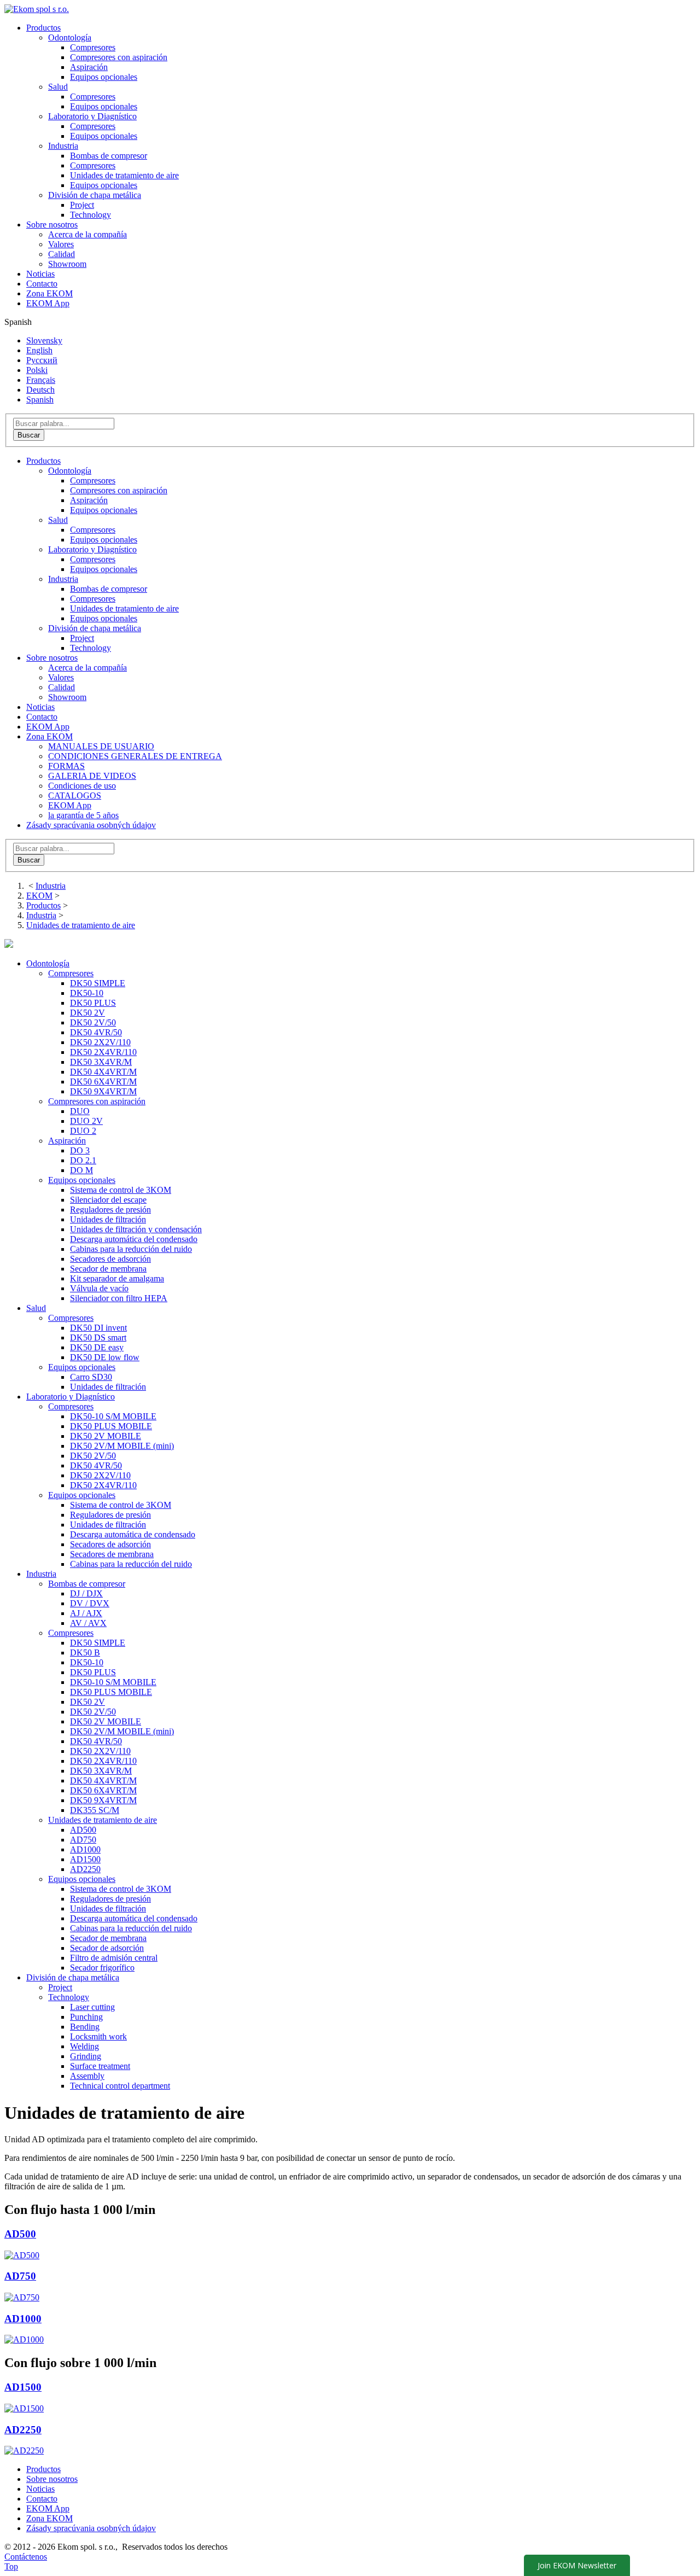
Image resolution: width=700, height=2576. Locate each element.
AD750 (83, 1840)
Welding (84, 2046)
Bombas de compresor (109, 156)
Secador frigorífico (102, 1968)
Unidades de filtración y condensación (136, 1229)
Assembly (87, 2076)
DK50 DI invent (98, 1328)
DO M (81, 1170)
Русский (42, 360)
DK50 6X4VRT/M (103, 1082)
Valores (61, 244)
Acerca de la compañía (87, 234)
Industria (63, 579)
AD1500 (85, 1859)
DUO (80, 1111)
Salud (58, 520)
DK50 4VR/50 (96, 1032)
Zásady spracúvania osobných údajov (91, 825)
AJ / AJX (86, 1613)
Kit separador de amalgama (117, 1278)
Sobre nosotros (52, 225)
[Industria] (9, 945)
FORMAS (66, 766)
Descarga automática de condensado (133, 1534)
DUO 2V (86, 1121)
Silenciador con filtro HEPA (119, 1298)
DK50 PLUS (93, 1003)
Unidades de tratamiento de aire (124, 175)
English (39, 350)
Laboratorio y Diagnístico (92, 549)
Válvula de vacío (99, 1288)
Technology (91, 215)
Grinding (86, 2056)
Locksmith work (98, 2036)
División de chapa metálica (95, 628)
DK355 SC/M (95, 1810)
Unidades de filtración (108, 1219)
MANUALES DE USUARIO (101, 746)
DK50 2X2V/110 (100, 1042)
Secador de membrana (108, 1269)
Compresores (93, 47)
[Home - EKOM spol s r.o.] (37, 9)
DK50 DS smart (98, 1337)
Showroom (67, 264)
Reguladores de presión (110, 1210)
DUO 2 (83, 1131)
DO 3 (80, 1150)
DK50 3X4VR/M (101, 1062)
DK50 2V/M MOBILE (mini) (122, 1446)
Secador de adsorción (107, 1948)
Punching (86, 2017)
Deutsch (40, 390)
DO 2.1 (83, 1160)
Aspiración (89, 67)
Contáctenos (26, 2557)
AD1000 (85, 1849)
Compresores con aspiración (119, 57)
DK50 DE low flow (105, 1357)
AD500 (83, 1830)
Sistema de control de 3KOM (121, 1190)
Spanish (40, 400)
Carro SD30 (91, 1377)
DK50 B (85, 1653)
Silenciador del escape (108, 1200)
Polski (37, 370)
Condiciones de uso (82, 786)
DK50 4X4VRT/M (103, 1072)
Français (41, 380)
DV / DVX (90, 1603)
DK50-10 (87, 993)
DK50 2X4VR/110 (103, 1052)
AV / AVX (88, 1623)
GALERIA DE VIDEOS (92, 776)
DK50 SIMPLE (98, 983)
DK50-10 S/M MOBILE (113, 1416)
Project (82, 205)
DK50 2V (87, 1013)
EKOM (39, 896)
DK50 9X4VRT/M (103, 1091)
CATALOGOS (75, 795)
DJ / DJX (86, 1593)
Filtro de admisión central (114, 1958)
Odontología (70, 471)
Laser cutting (92, 2007)
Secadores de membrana (112, 1554)
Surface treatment (100, 2066)
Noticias (40, 274)
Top (11, 2566)
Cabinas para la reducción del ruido (131, 1249)
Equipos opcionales (104, 77)
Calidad (62, 254)
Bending (85, 2027)
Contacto (42, 284)
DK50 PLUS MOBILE (111, 1426)
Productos (43, 28)
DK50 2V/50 (93, 1022)
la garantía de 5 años (83, 815)
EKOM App (48, 303)
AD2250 (85, 1869)
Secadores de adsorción (110, 1259)
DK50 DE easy (97, 1347)
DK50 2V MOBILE (106, 1436)
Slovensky (44, 340)
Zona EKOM (49, 293)
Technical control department (120, 2086)
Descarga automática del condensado (134, 1239)
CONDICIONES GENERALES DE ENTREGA (135, 756)
